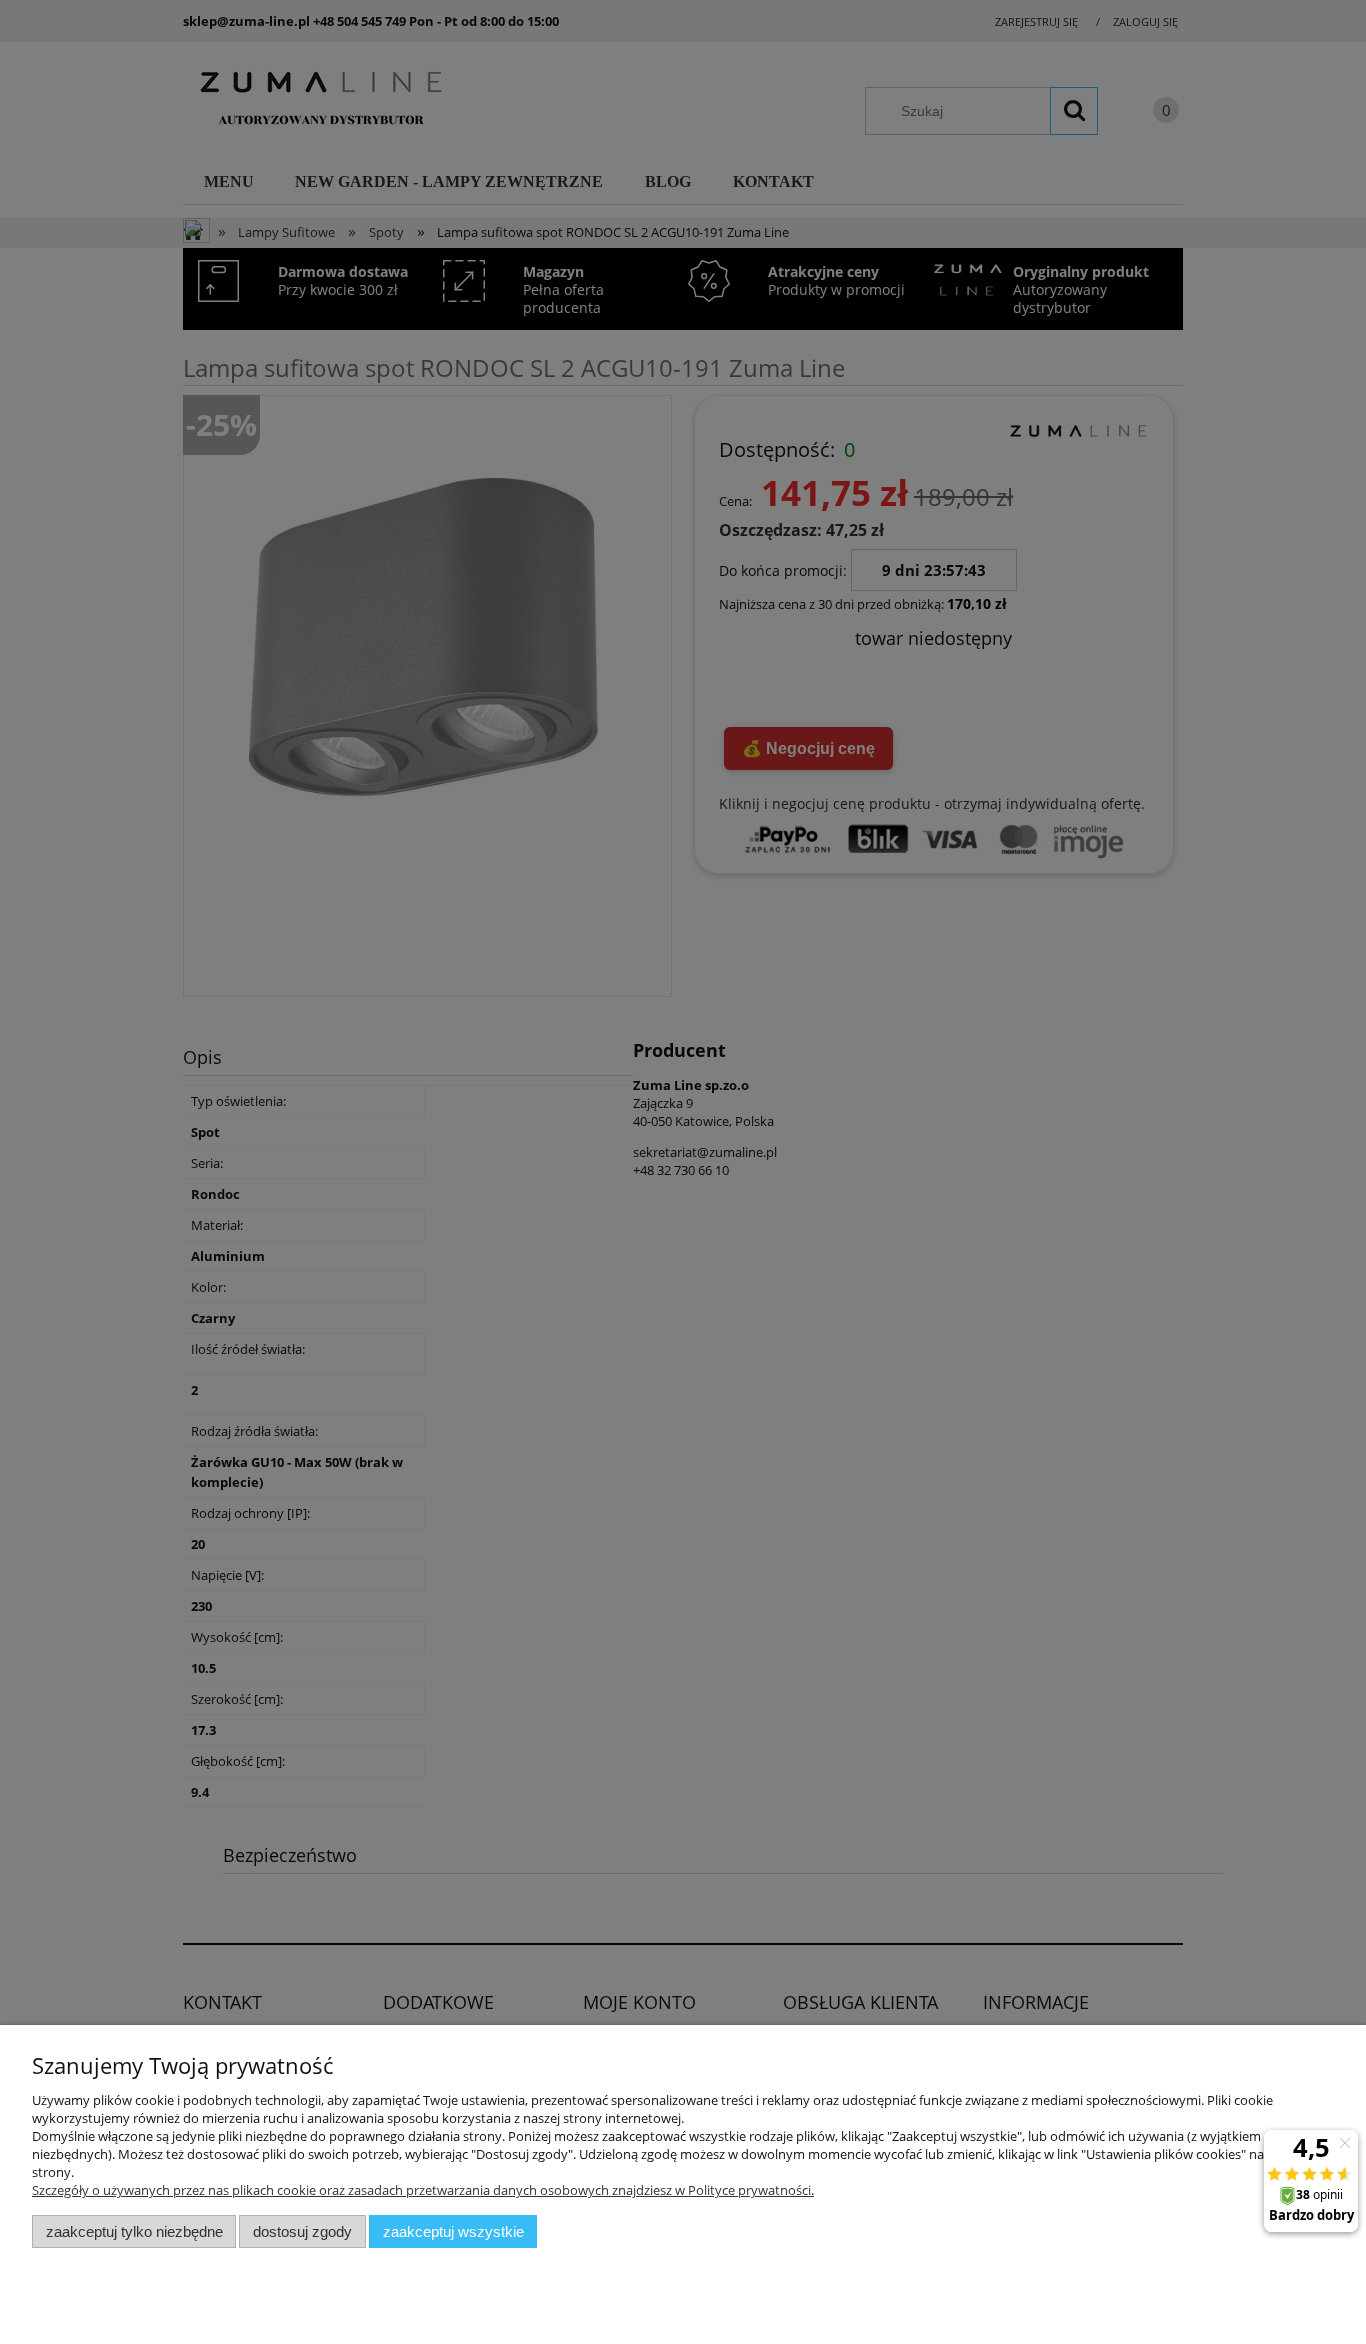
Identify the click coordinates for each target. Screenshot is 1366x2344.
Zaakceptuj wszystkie (453, 2231)
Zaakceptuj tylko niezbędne (134, 2231)
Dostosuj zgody (302, 2231)
